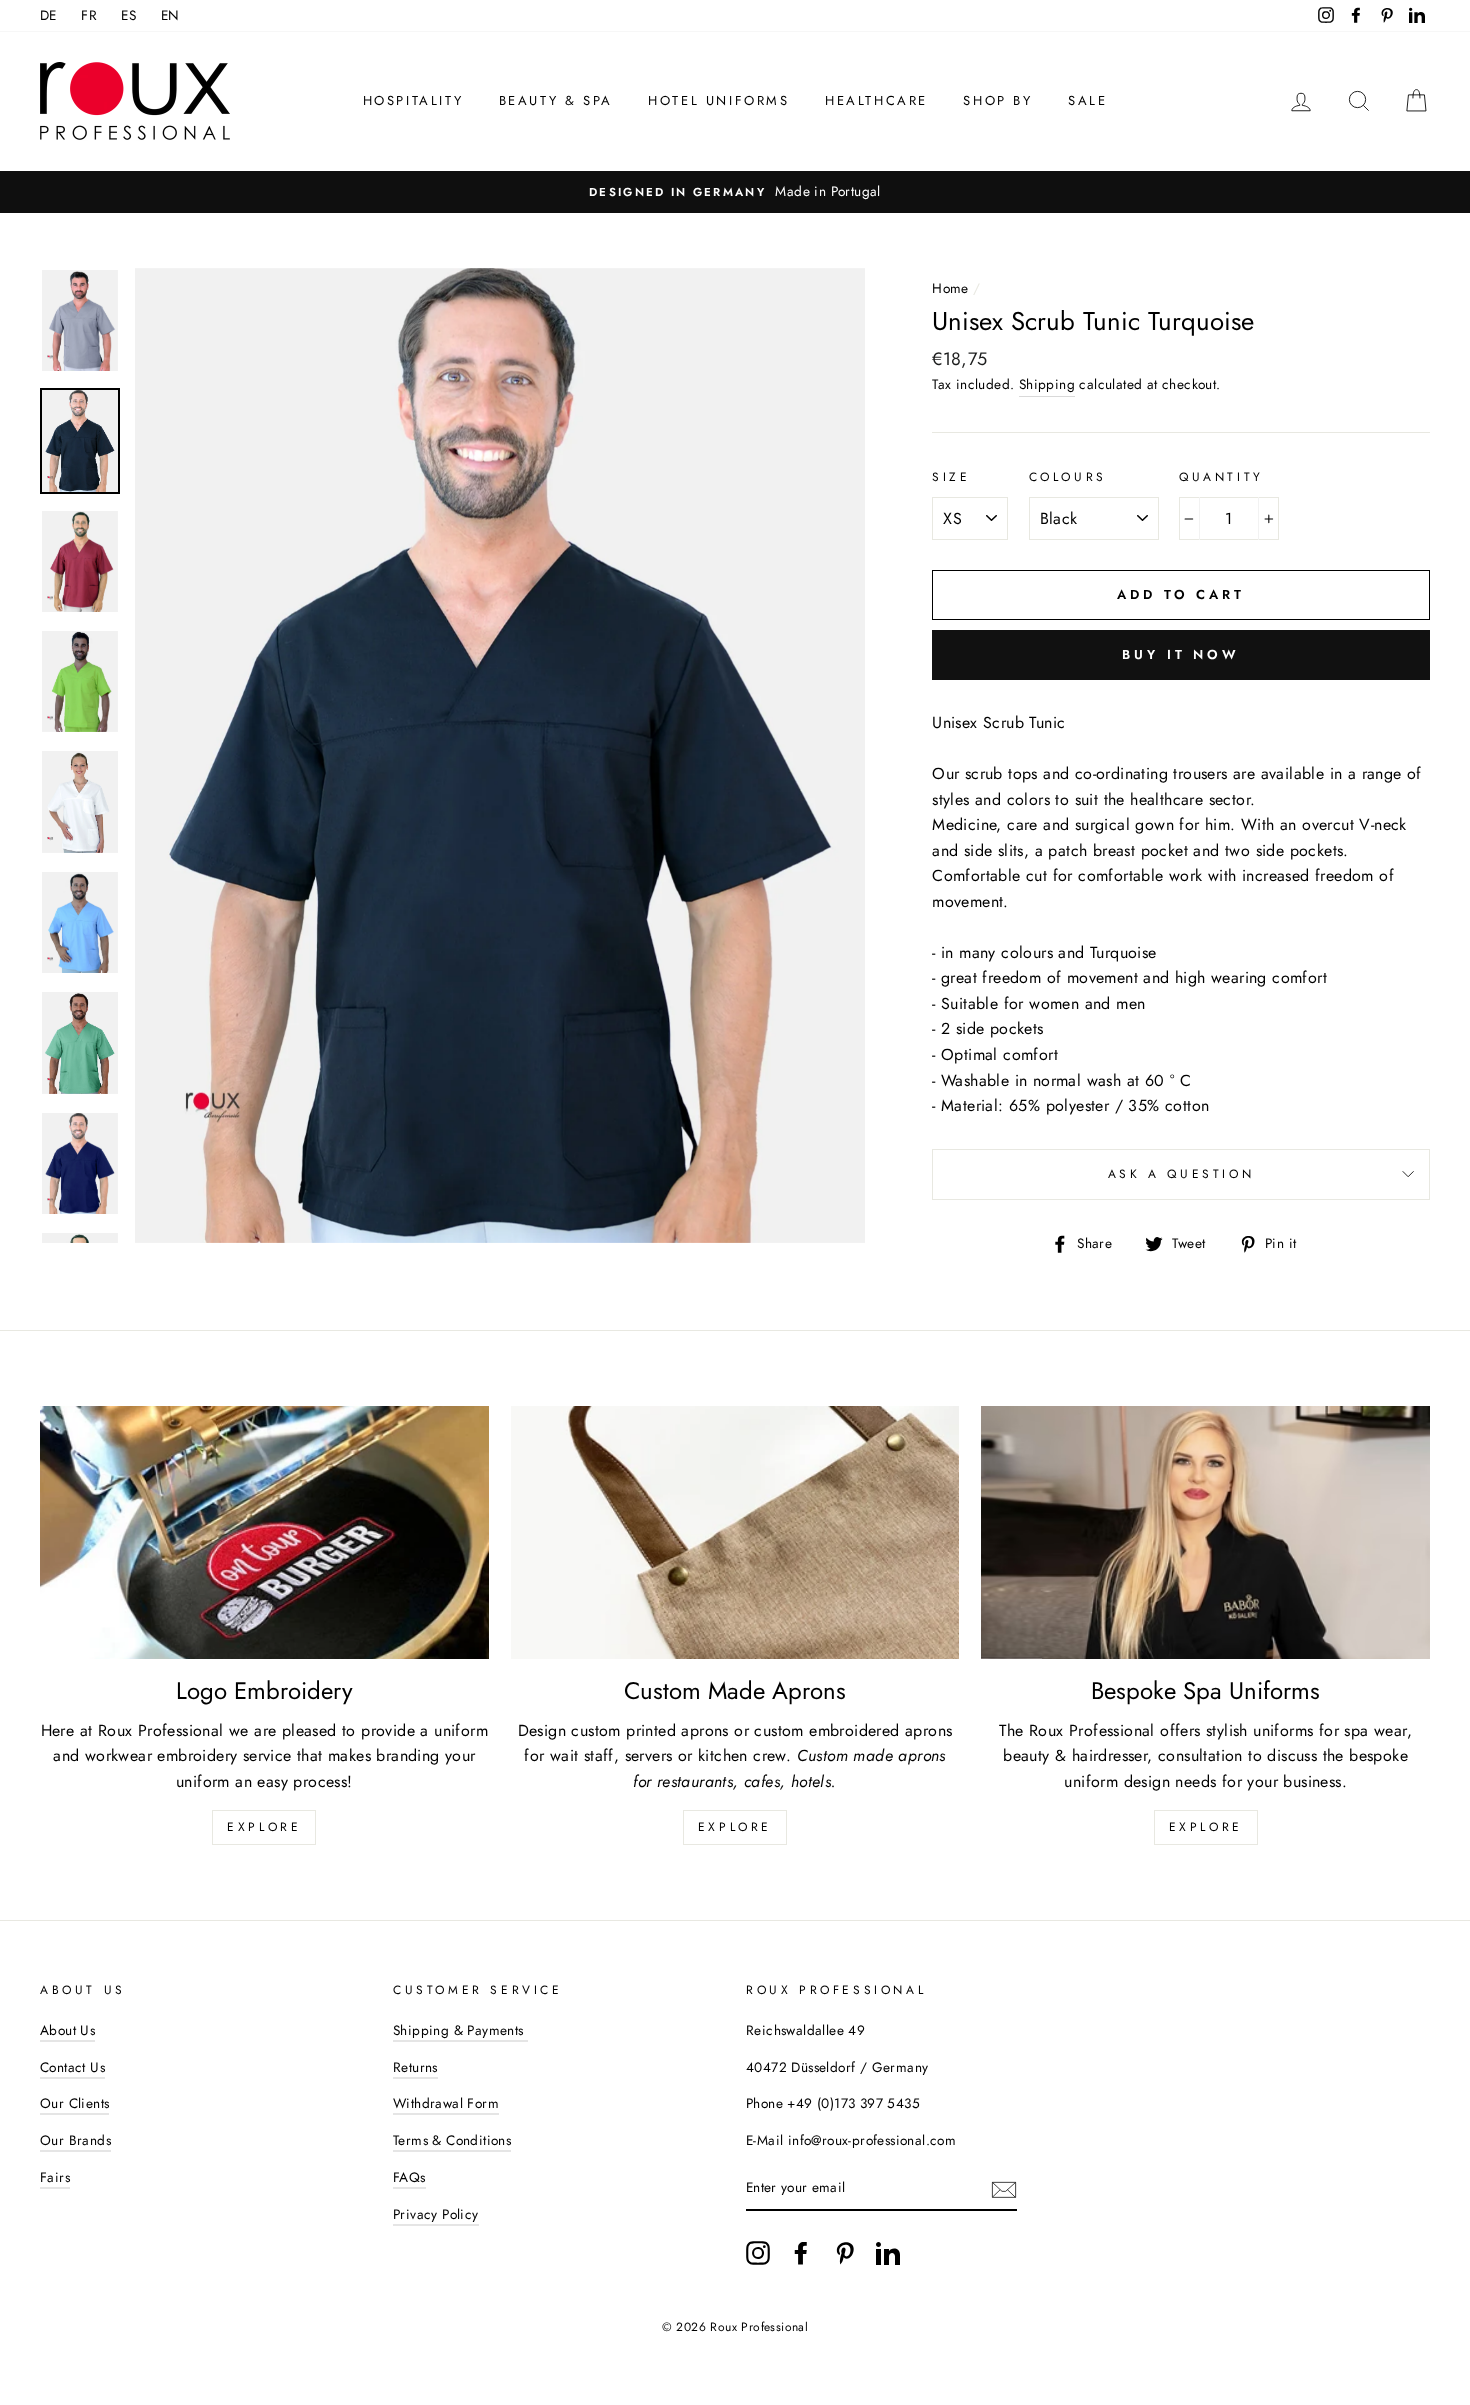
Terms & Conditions (452, 2140)
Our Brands (75, 2140)
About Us (67, 2030)
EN (170, 15)
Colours (1068, 477)
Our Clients (74, 2103)
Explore (1206, 1827)
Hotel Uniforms (718, 100)
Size (951, 477)
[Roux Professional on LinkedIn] (888, 2253)
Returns (415, 2067)
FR (89, 15)
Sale (1087, 100)
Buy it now (1181, 654)
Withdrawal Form (446, 2103)
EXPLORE (735, 1827)
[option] (735, 192)
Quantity (1221, 477)
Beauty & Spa (556, 100)
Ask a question (1181, 1174)
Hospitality (413, 100)
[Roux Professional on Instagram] (758, 2253)
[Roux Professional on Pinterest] (845, 2253)
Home (950, 288)
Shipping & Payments (460, 2030)
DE (48, 15)
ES (128, 15)
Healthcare (876, 100)
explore (264, 1827)
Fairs (55, 2177)
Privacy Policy (436, 2214)
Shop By (997, 100)
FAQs (409, 2177)
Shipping (1047, 384)
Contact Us (72, 2067)
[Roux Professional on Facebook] (801, 2253)
